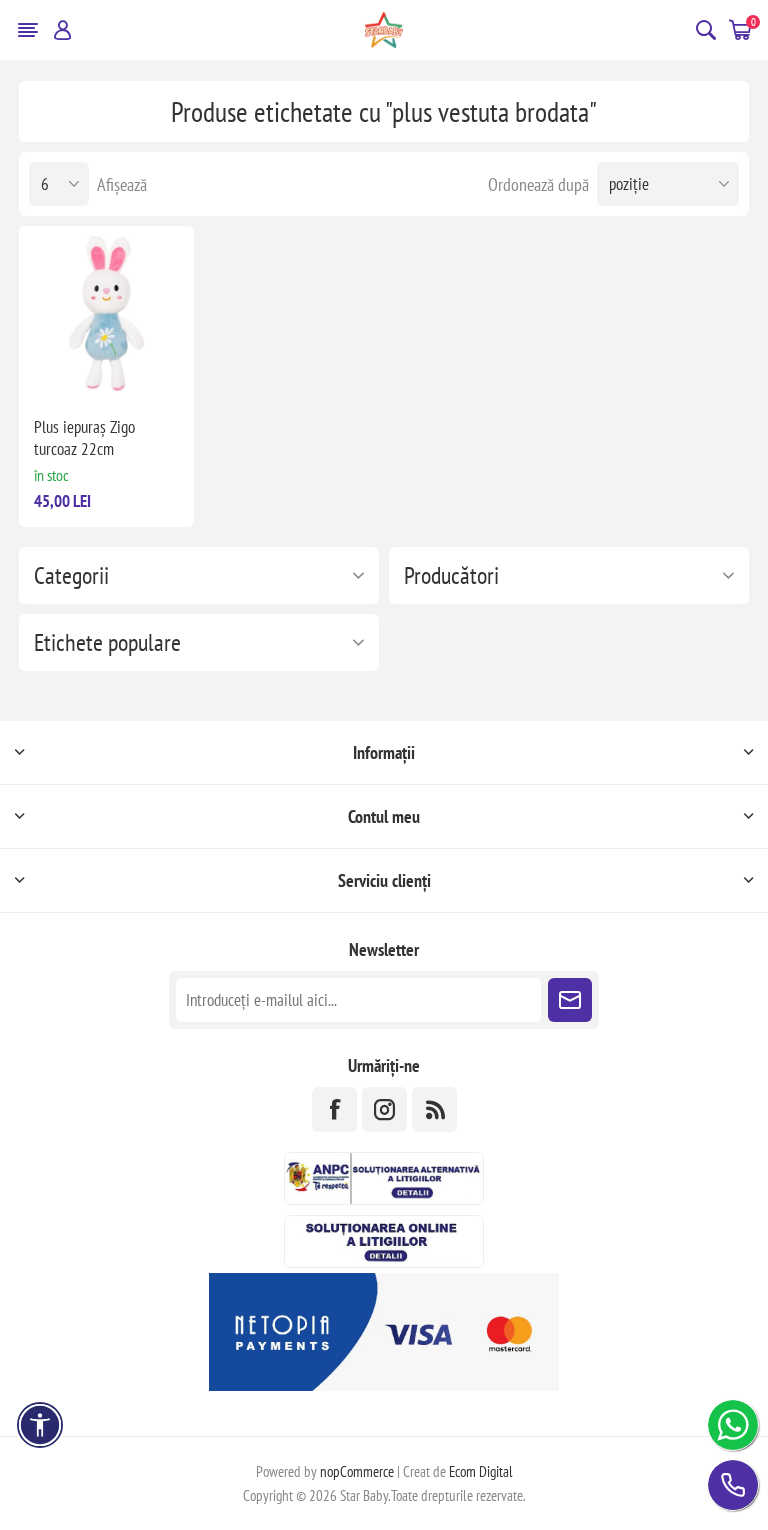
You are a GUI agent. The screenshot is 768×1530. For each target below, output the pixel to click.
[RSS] (434, 1109)
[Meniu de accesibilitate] (40, 1425)
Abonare (570, 1000)
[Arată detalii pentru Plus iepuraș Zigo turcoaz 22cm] (106, 313)
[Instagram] (384, 1109)
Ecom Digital (481, 1471)
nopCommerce (357, 1471)
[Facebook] (334, 1109)
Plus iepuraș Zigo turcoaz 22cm (84, 438)
